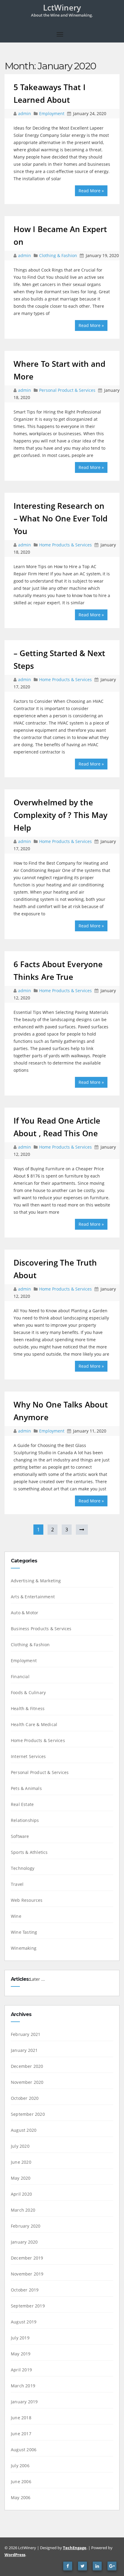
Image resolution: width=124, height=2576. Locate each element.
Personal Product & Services (67, 390)
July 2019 (20, 2338)
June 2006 (21, 2482)
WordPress (15, 2555)
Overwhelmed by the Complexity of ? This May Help (60, 815)
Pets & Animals (26, 1788)
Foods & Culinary (28, 1692)
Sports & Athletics (29, 1852)
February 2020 (26, 2226)
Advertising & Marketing (36, 1581)
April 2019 (21, 2370)
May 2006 (21, 2497)
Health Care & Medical (34, 1724)
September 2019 (28, 2306)
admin (25, 113)
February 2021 (26, 2034)
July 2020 (20, 2146)
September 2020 (28, 2114)
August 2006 (24, 2450)
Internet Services (28, 1756)
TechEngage (75, 2548)
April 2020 (21, 2194)
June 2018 (21, 2418)
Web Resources (27, 1900)
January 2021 (24, 2050)
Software (20, 1836)
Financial (20, 1676)
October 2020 (25, 2098)
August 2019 (24, 2322)
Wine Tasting (24, 1932)
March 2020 (23, 2210)
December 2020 (27, 2066)
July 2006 (20, 2466)
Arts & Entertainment (33, 1597)
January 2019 (24, 2402)
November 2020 (27, 2082)
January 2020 (24, 2242)
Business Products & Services (41, 1629)
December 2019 (27, 2258)
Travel (17, 1884)
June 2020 (21, 2162)
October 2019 (25, 2290)
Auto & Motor (25, 1613)
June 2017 (21, 2434)
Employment (52, 113)
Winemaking (24, 1948)
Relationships (25, 1820)
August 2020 (24, 2130)
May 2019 (21, 2354)
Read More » (91, 191)
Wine (16, 1916)
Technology (23, 1868)
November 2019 (27, 2274)
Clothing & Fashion (58, 255)
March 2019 (23, 2386)
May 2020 (21, 2178)
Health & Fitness (28, 1708)
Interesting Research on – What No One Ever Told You (60, 518)
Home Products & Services (65, 545)
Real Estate (22, 1804)
